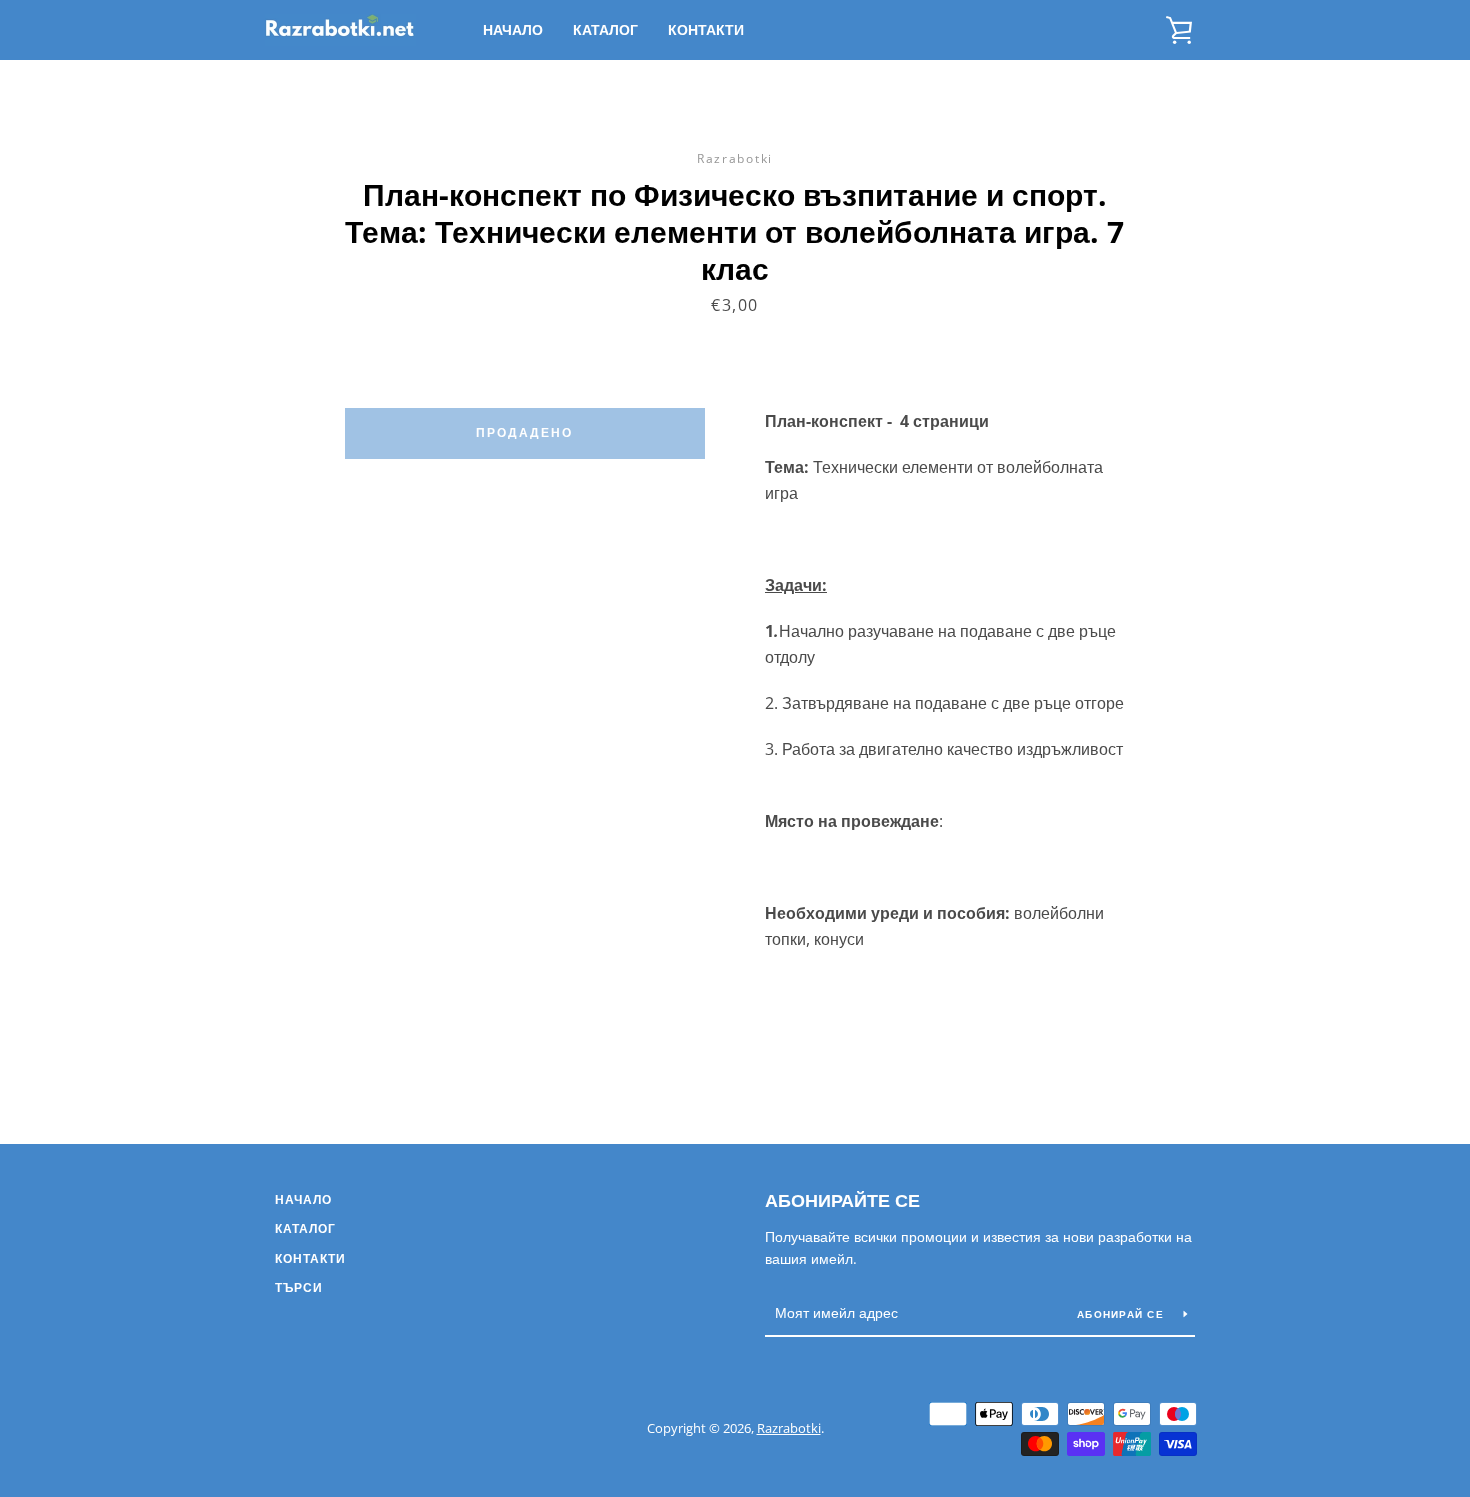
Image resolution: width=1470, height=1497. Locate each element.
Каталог (605, 29)
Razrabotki (789, 1428)
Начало (513, 29)
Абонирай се (1122, 1314)
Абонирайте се (842, 1200)
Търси (299, 1287)
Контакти (706, 29)
